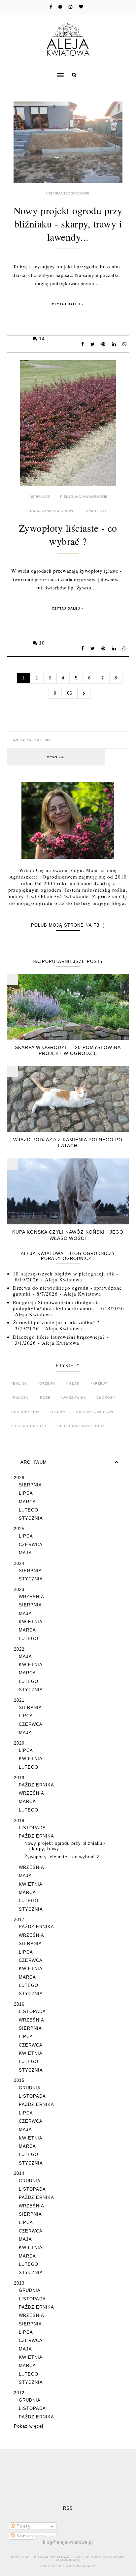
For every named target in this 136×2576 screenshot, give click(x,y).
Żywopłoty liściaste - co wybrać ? (68, 534)
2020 (19, 1743)
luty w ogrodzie (29, 1426)
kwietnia (31, 1622)
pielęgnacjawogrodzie (84, 497)
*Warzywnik (74, 1398)
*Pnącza (20, 1398)
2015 (19, 2080)
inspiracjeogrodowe (68, 193)
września (32, 1597)
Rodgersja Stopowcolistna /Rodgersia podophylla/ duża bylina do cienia (56, 1305)
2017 (19, 1919)
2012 (19, 2393)
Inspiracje (39, 497)
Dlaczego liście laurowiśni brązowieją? (59, 1337)
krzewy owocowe (95, 1412)
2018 (19, 1821)
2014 (19, 2173)
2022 (19, 1649)
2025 (19, 1529)
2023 (19, 1589)
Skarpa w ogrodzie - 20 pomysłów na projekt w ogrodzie (68, 1050)
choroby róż (25, 1412)
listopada (32, 1828)
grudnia (30, 2088)
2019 (19, 1778)
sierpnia (30, 1485)
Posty (23, 2526)
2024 (19, 1563)
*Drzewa (47, 1383)
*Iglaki (73, 1383)
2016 (19, 2004)
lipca (26, 1493)
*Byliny (19, 1383)
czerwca (31, 1545)
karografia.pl (82, 2566)
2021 (19, 1700)
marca (27, 1502)
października (36, 1785)
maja (25, 1553)
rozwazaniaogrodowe (51, 511)
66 (70, 693)
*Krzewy (100, 1383)
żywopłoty (96, 511)
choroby (106, 1398)
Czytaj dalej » (68, 304)
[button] (33, 71)
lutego (29, 1510)
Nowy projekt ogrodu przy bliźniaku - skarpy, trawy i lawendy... (68, 224)
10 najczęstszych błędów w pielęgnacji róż (64, 1273)
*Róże (44, 1398)
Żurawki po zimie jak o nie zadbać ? (56, 1322)
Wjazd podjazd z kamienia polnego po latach (68, 1143)
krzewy (58, 1412)
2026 (19, 1478)
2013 (19, 2283)
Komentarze (30, 2536)
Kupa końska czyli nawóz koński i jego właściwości (68, 1235)
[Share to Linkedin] (116, 344)
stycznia (31, 1518)
